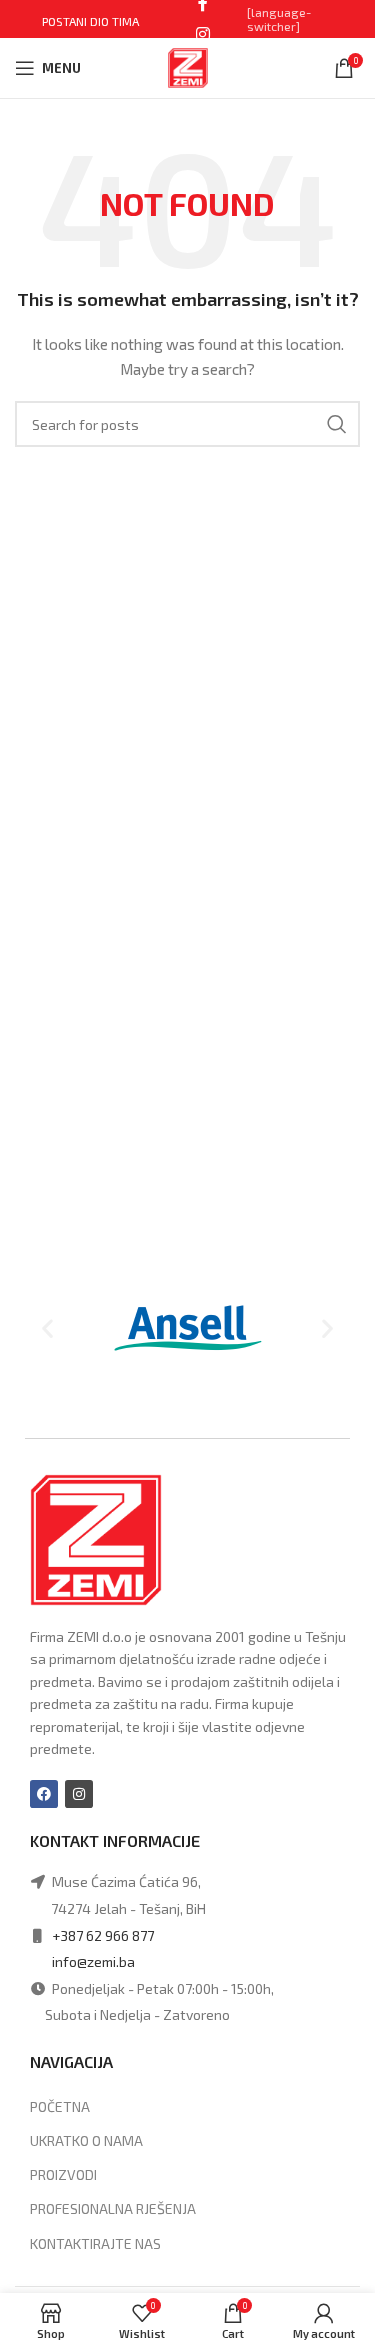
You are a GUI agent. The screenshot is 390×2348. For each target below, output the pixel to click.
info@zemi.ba (93, 1961)
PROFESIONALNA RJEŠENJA (113, 2208)
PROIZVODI (63, 2174)
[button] (47, 1328)
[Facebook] (44, 1794)
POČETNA (60, 2106)
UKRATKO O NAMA (86, 2140)
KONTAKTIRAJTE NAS (95, 2243)
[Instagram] (79, 1794)
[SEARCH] (337, 424)
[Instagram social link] (202, 34)
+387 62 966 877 (103, 1935)
